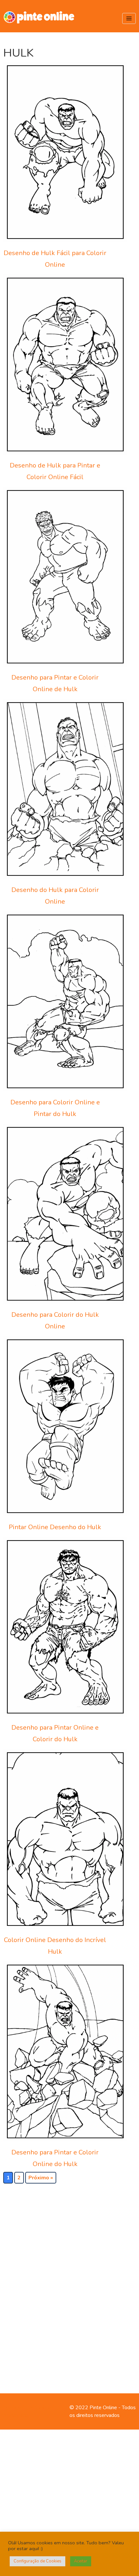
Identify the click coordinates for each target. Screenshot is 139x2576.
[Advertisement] (75, 2279)
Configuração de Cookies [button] (37, 2561)
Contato (12, 2408)
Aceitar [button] (81, 2561)
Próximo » (41, 2178)
